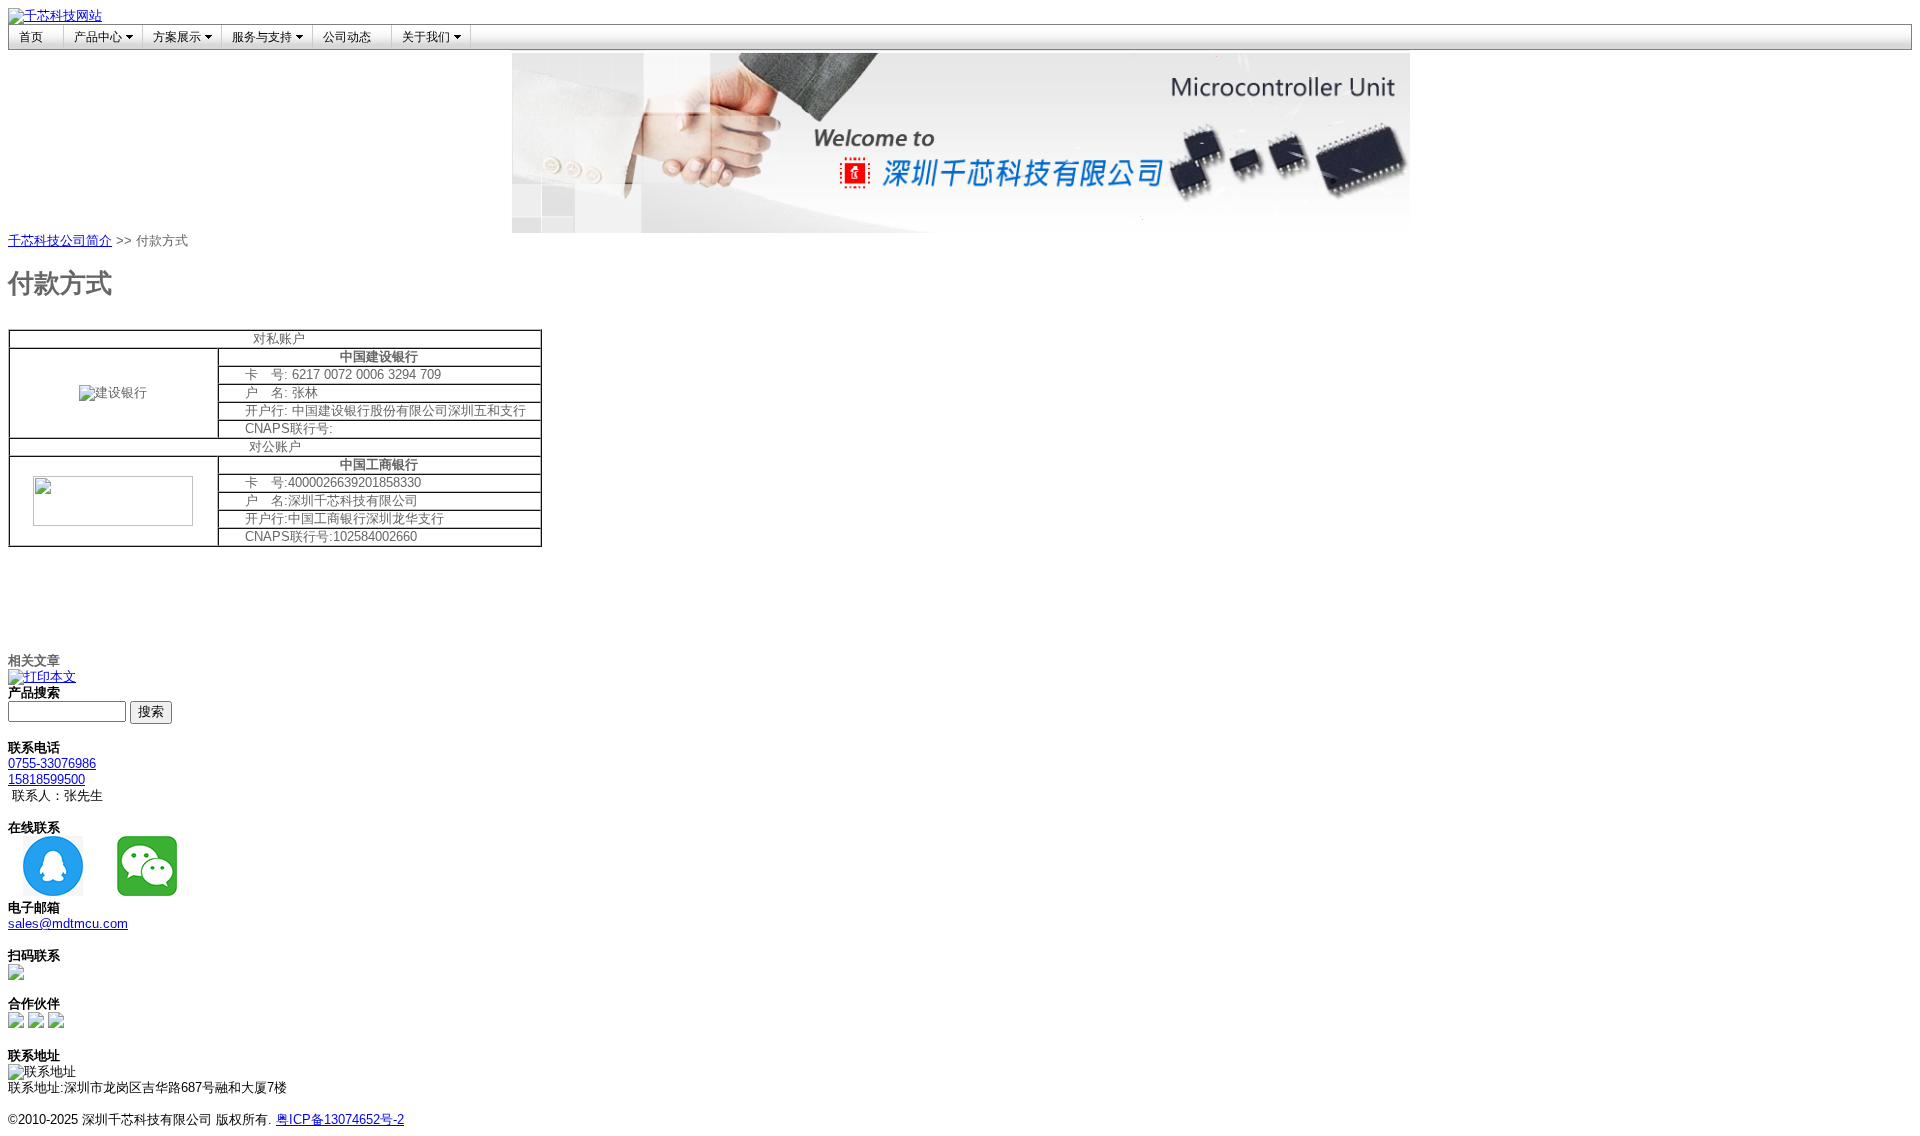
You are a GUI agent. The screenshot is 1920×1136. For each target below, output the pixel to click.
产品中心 (98, 37)
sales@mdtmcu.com (68, 923)
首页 (31, 37)
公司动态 (347, 37)
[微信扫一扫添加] (16, 975)
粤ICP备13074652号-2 (340, 1119)
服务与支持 (262, 37)
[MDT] (36, 1023)
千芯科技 (34, 240)
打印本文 (50, 676)
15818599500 (46, 779)
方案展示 (177, 37)
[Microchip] (16, 1023)
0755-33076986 (52, 763)
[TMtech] (56, 1023)
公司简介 (86, 240)
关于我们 (426, 37)
